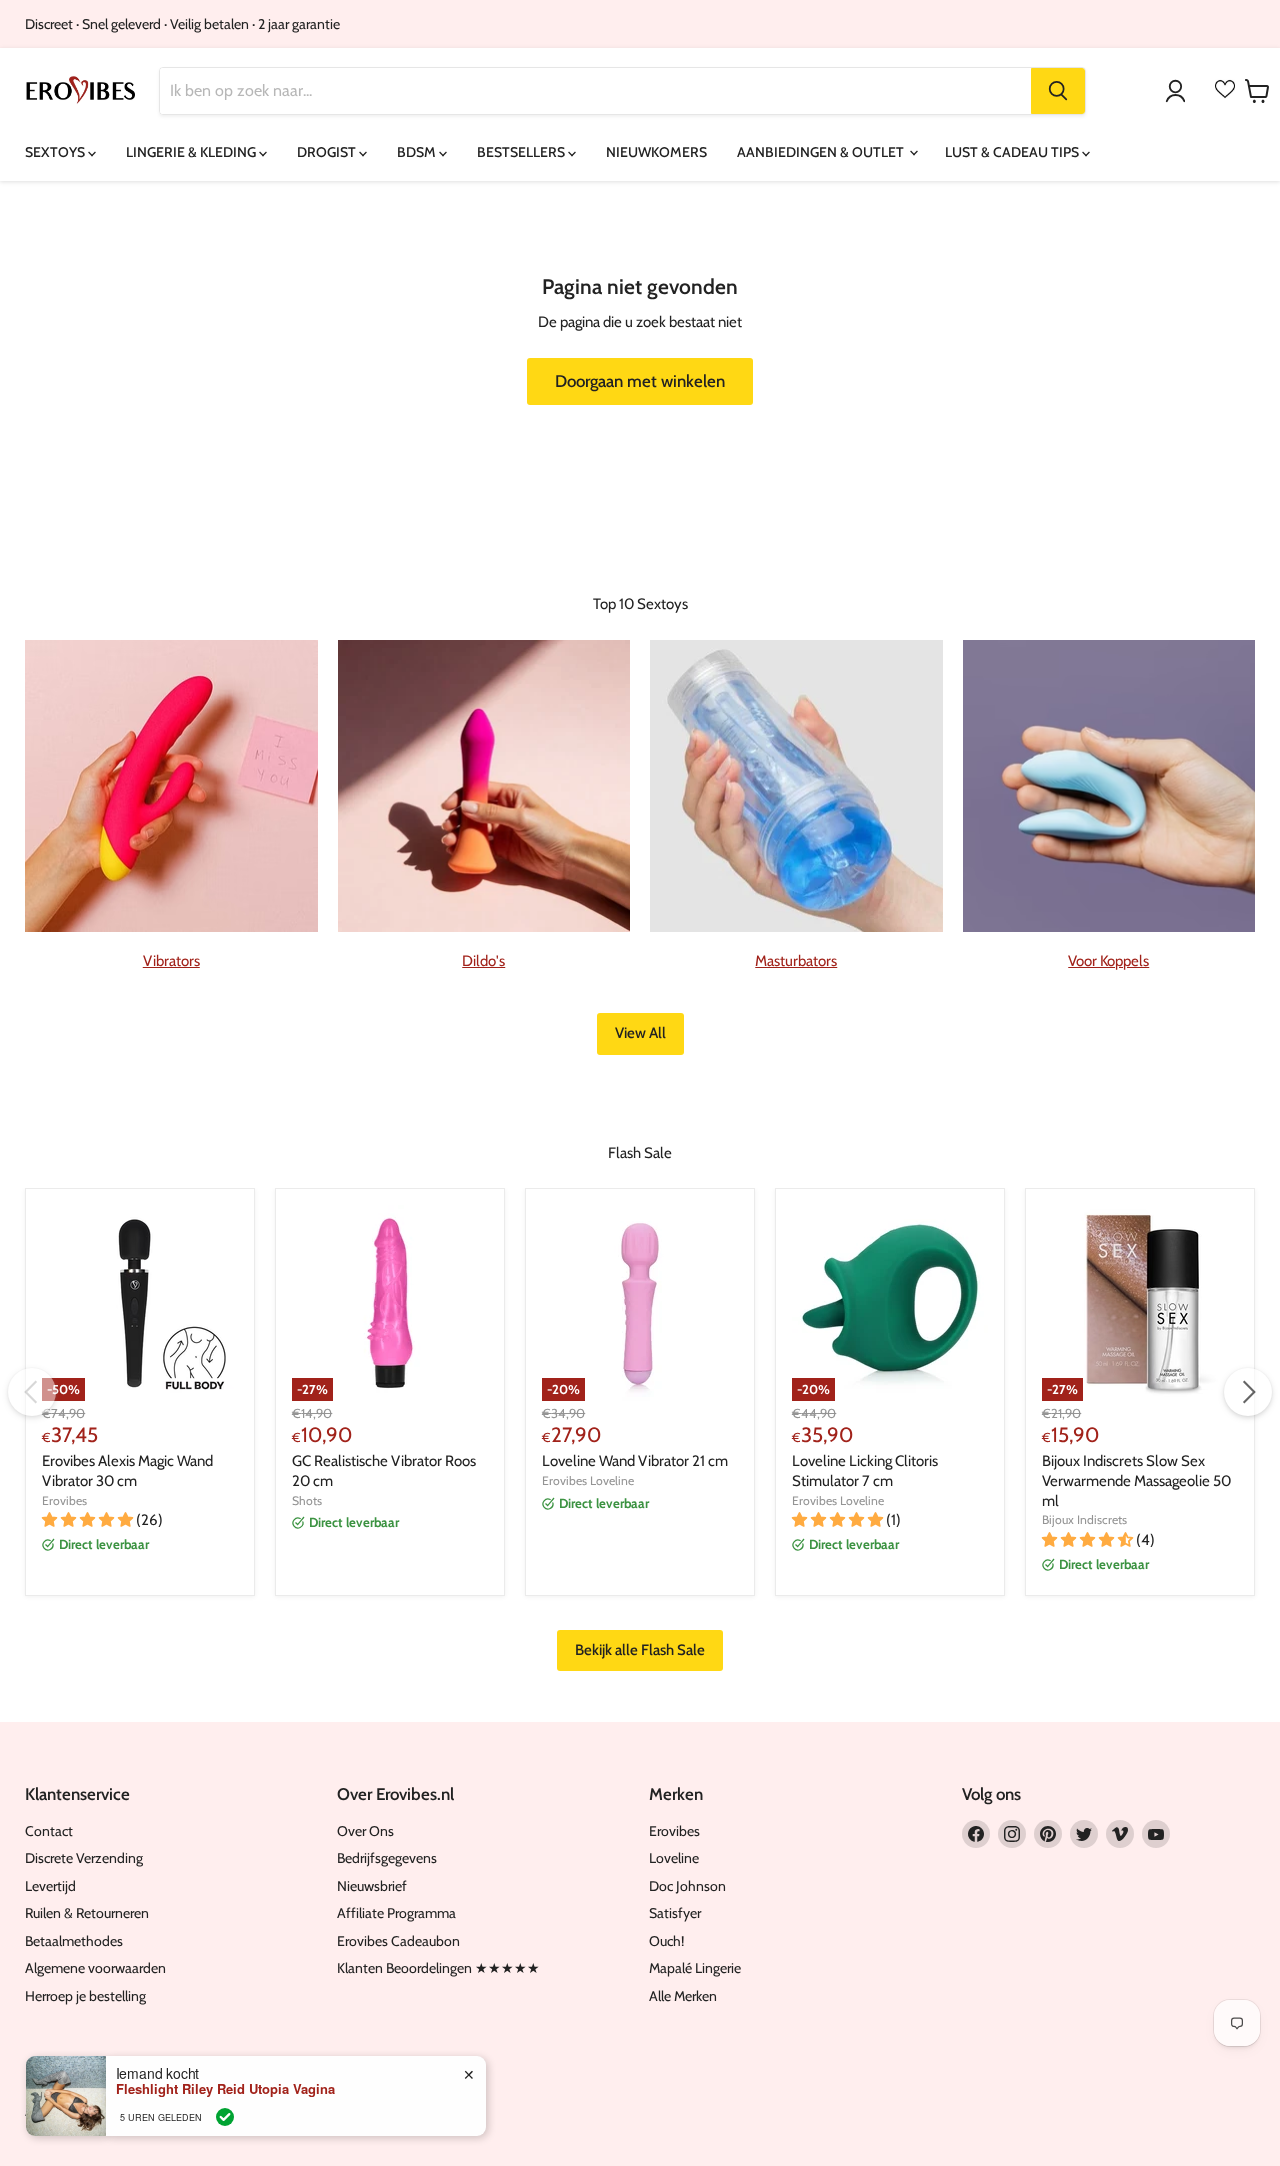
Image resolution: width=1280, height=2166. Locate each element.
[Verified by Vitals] (225, 2117)
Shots (307, 1500)
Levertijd (50, 1886)
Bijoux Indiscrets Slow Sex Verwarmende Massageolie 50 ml (1136, 1480)
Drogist (328, 152)
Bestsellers (522, 152)
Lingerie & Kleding (192, 152)
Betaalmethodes (74, 1941)
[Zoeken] (1058, 91)
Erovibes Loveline (588, 1480)
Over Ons (365, 1831)
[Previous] (32, 1392)
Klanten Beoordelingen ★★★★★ (438, 1968)
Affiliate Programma (396, 1913)
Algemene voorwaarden (95, 1968)
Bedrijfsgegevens (387, 1858)
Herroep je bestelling (85, 1996)
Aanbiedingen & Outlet (822, 152)
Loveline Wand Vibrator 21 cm (635, 1461)
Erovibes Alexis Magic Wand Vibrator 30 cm (127, 1471)
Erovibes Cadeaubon (398, 1941)
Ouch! (666, 1941)
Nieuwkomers (656, 152)
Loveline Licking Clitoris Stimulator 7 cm (865, 1471)
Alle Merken (683, 1996)
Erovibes (64, 1500)
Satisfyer (675, 1913)
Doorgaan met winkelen (640, 381)
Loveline (674, 1858)
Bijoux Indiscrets (1084, 1519)
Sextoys (56, 152)
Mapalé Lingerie (695, 1968)
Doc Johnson (687, 1886)
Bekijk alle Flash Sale (640, 1650)
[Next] (1248, 1392)
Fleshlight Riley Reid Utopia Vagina (225, 2089)
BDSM (418, 152)
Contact (49, 1831)
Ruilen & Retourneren (87, 1913)
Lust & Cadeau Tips (1013, 152)
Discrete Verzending (84, 1858)
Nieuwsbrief (372, 1886)
